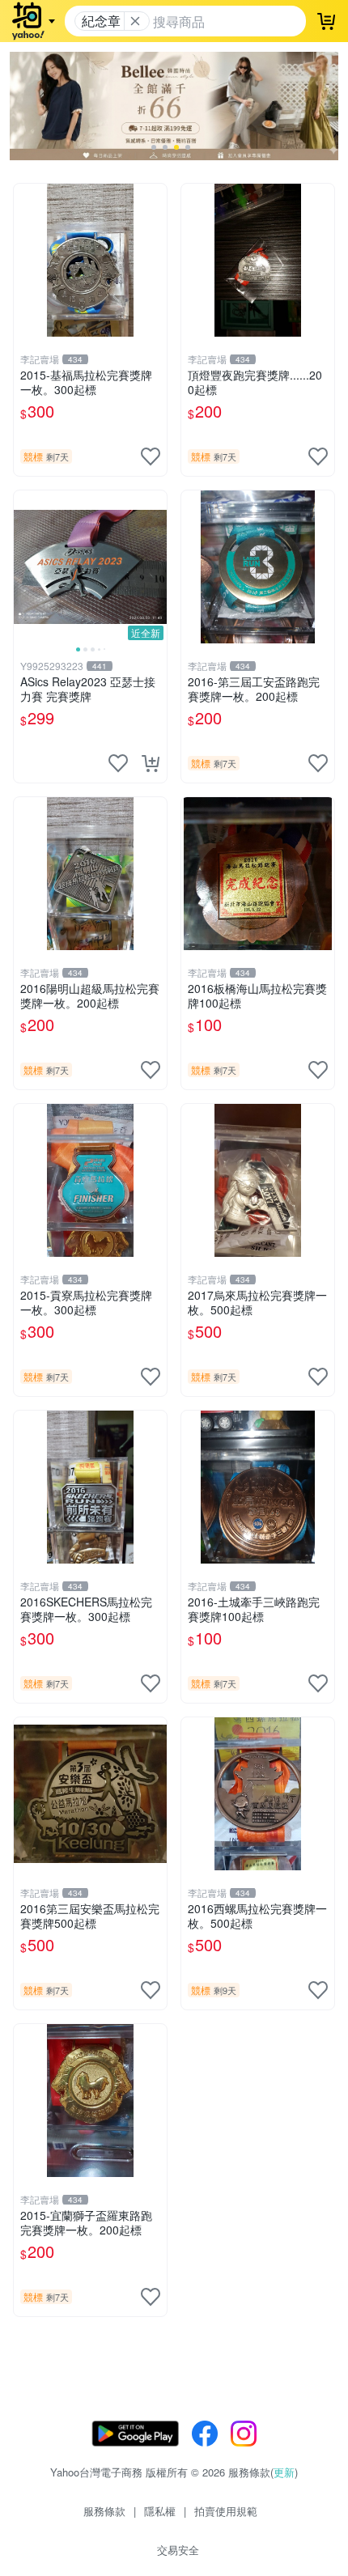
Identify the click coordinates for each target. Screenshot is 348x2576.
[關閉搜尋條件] (135, 21)
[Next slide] (156, 567)
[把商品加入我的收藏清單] (151, 456)
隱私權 (160, 2511)
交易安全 (178, 2550)
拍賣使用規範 (226, 2511)
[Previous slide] (24, 567)
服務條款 (104, 2511)
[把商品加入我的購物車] (151, 763)
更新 (284, 2472)
